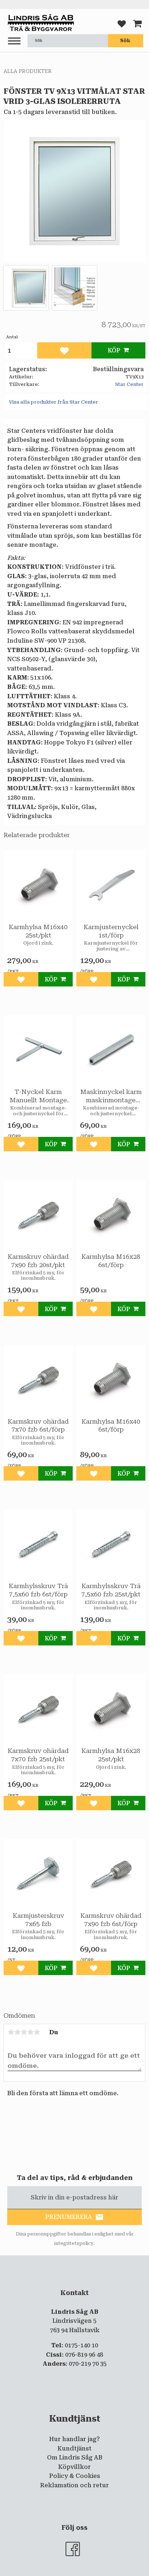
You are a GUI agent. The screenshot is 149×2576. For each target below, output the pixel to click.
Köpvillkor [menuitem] (74, 2467)
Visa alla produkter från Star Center (54, 402)
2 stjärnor (17, 2032)
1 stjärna (11, 2032)
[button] (14, 41)
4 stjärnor (30, 2032)
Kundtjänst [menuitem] (74, 2448)
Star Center (129, 384)
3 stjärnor (24, 2032)
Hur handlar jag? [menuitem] (74, 2439)
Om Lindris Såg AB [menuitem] (75, 2458)
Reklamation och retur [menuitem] (74, 2485)
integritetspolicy (74, 2243)
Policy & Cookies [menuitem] (75, 2476)
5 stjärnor (37, 2032)
